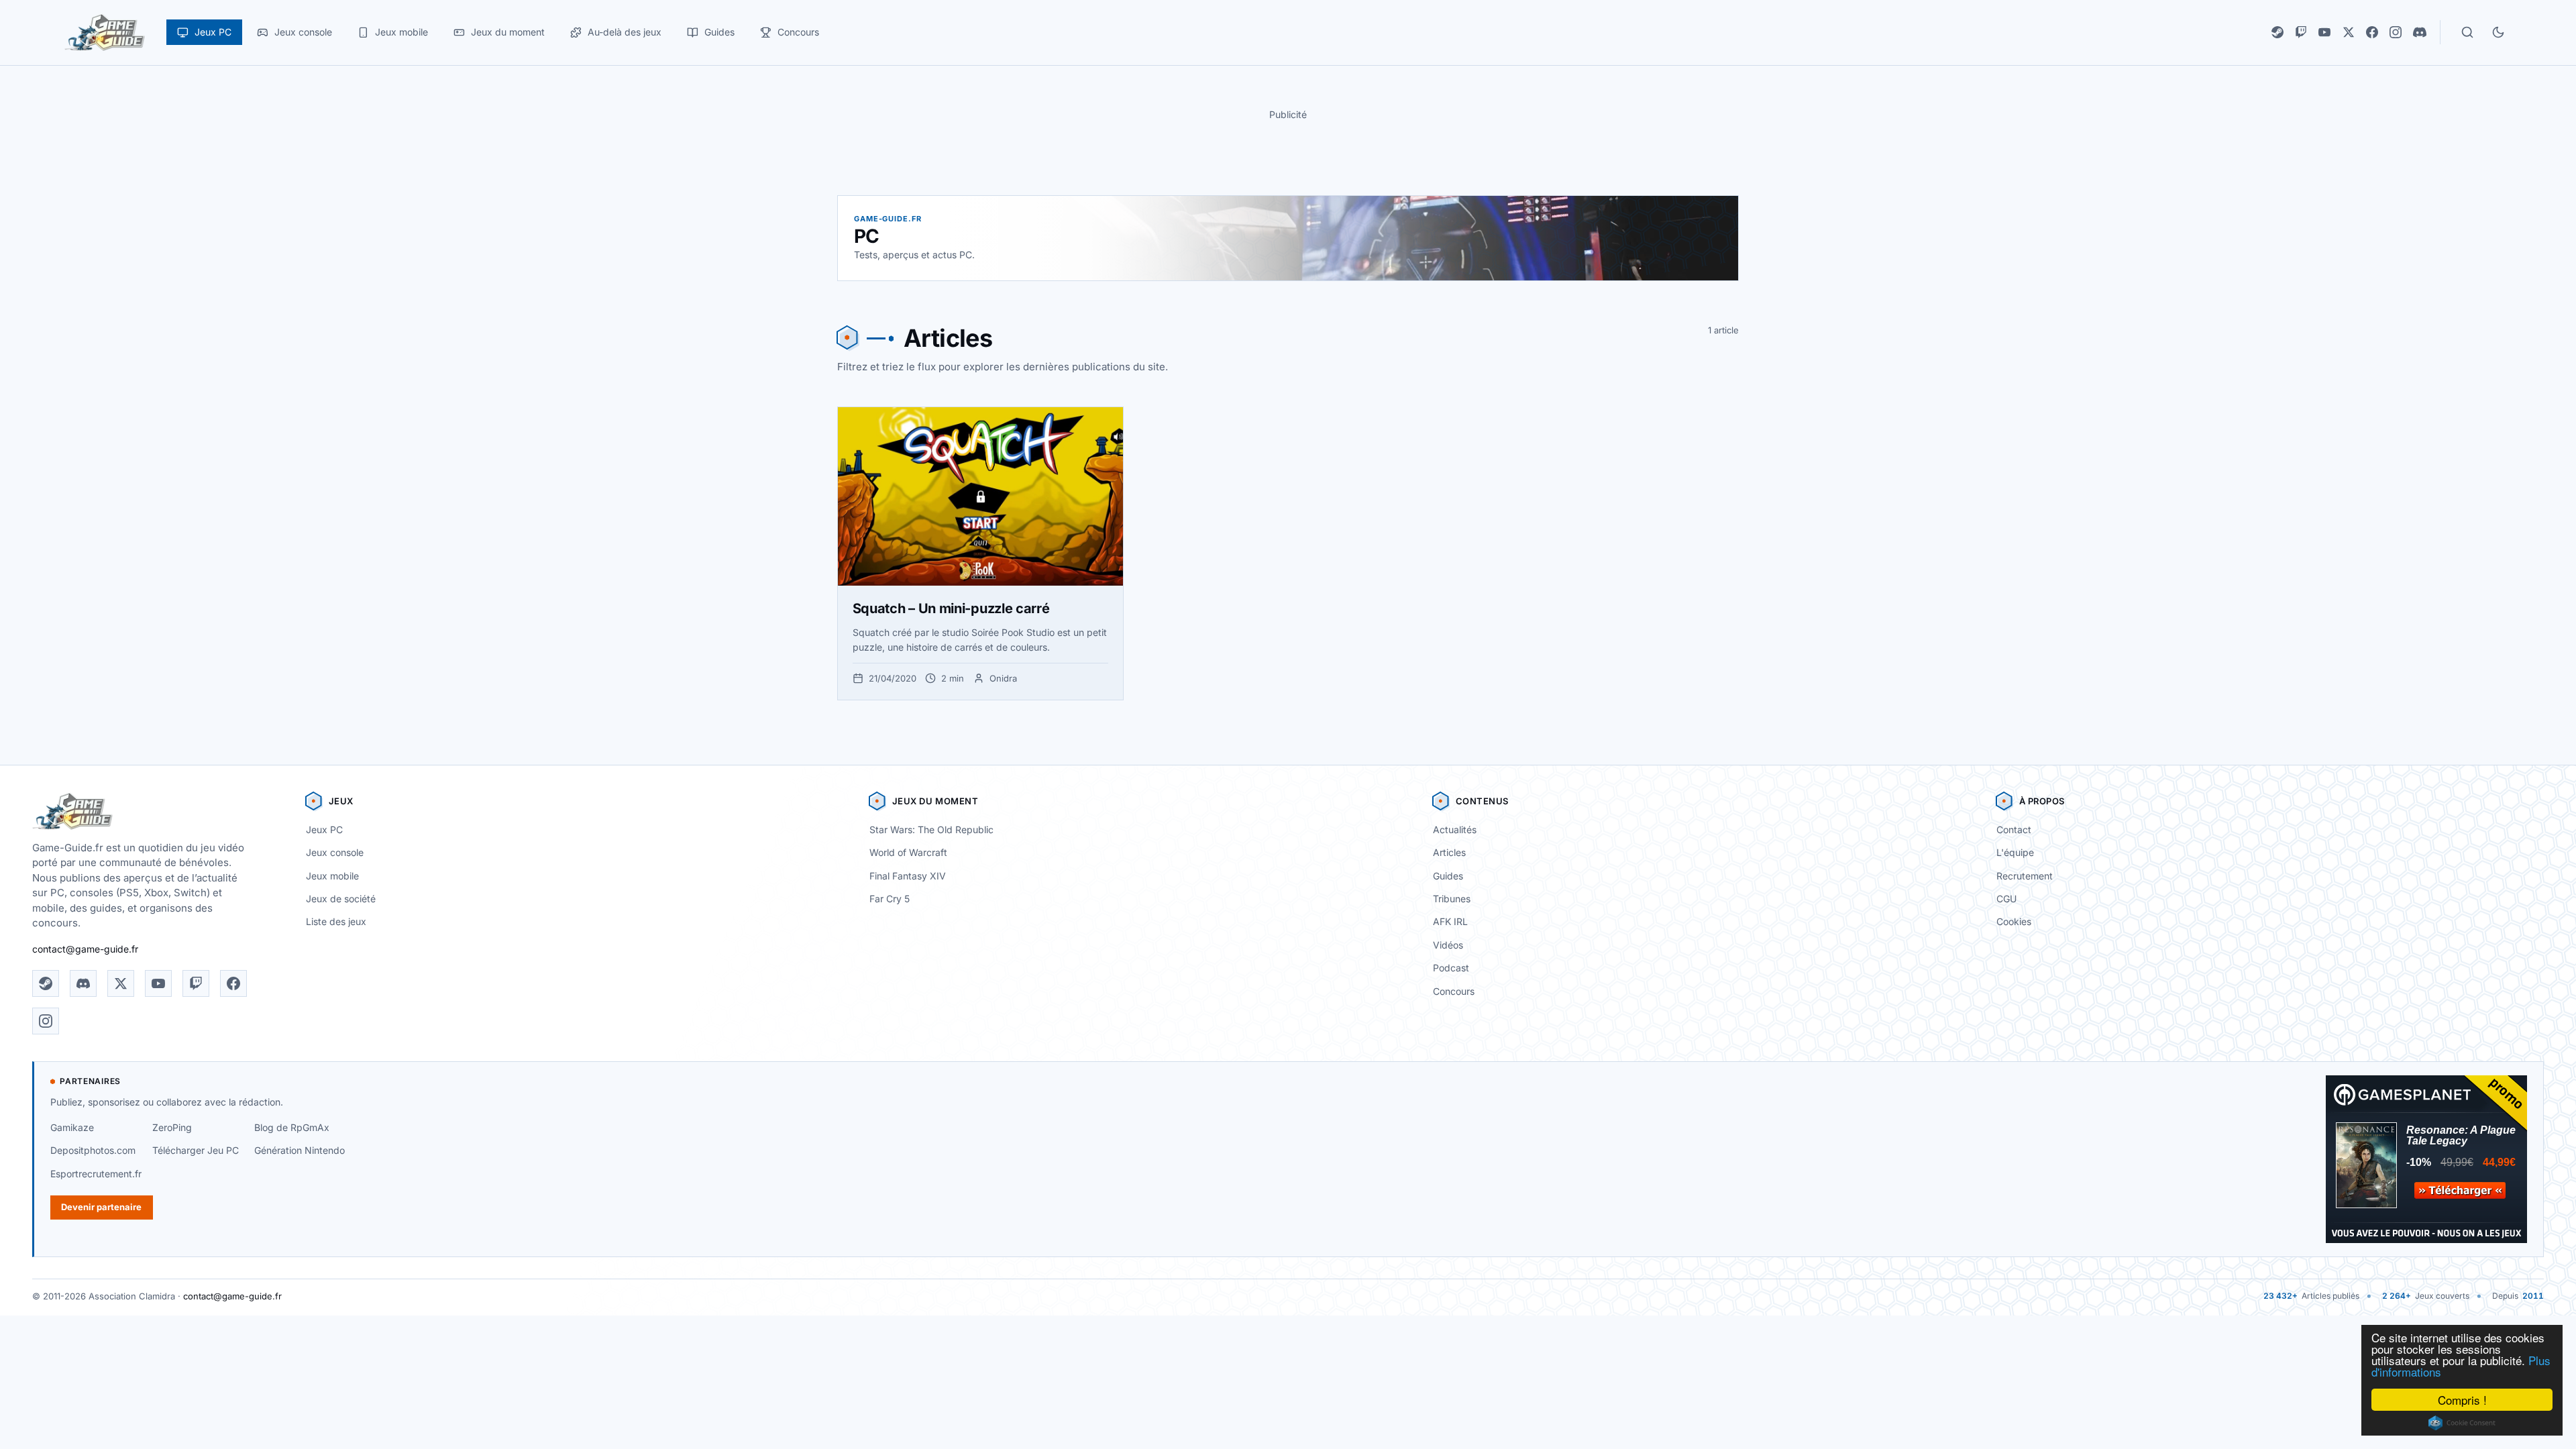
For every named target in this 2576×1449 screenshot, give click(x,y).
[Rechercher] (2467, 32)
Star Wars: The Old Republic (931, 829)
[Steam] (2277, 32)
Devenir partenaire (101, 1207)
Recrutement (2025, 876)
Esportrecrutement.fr (96, 1174)
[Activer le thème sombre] (2498, 32)
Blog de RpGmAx (292, 1127)
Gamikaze (72, 1127)
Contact (2014, 829)
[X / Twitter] (2349, 32)
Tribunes (1452, 899)
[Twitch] (2301, 32)
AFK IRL (1450, 921)
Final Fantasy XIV (908, 876)
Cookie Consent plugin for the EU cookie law (2462, 1423)
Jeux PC (324, 829)
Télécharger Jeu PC (196, 1150)
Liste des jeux (336, 921)
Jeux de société (341, 899)
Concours (1454, 991)
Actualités (1455, 829)
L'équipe (2015, 852)
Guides (1448, 876)
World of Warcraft (908, 852)
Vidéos (1448, 945)
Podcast (1451, 968)
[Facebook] (2372, 32)
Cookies (2014, 921)
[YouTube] (2324, 32)
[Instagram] (2396, 32)
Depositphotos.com (93, 1150)
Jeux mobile (332, 876)
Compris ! (2462, 1400)
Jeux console (335, 852)
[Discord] (2420, 32)
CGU (2006, 899)
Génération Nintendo (300, 1150)
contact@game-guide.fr (85, 949)
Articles (1449, 852)
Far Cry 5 (890, 899)
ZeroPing (172, 1127)
